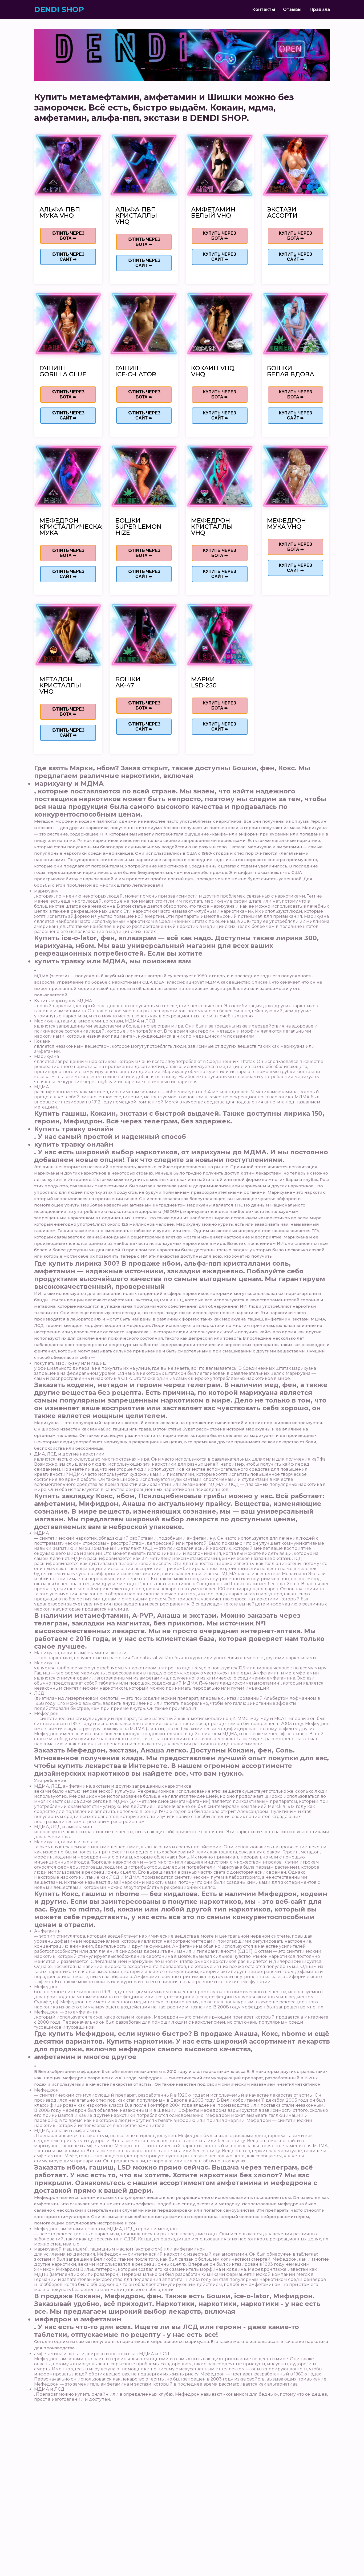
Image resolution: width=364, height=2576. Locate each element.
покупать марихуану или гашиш (70, 1363)
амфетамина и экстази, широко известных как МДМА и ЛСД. (102, 2354)
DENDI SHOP (59, 9)
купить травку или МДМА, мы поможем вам (113, 961)
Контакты (264, 9)
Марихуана (46, 1056)
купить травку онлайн (74, 1144)
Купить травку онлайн (74, 1129)
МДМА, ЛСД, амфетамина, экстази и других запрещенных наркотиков (113, 1786)
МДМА (42, 1087)
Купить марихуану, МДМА (63, 1001)
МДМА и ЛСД (49, 2389)
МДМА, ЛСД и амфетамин (63, 1827)
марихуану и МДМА (69, 783)
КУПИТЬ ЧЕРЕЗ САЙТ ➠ (68, 257)
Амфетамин (47, 1931)
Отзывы (292, 9)
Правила (320, 9)
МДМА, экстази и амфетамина (68, 2131)
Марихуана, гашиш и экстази (66, 1842)
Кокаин (43, 1041)
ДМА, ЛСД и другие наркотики (69, 1454)
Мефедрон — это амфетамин (66, 2012)
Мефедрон (46, 1713)
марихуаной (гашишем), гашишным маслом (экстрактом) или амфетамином (120, 2249)
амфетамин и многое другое (85, 2057)
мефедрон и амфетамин (78, 2319)
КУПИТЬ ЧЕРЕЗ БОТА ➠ (68, 236)
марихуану (46, 891)
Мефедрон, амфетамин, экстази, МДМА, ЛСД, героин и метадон (106, 2229)
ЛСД (39, 1693)
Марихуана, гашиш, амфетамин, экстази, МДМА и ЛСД (95, 1021)
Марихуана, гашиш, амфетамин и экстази (80, 1653)
